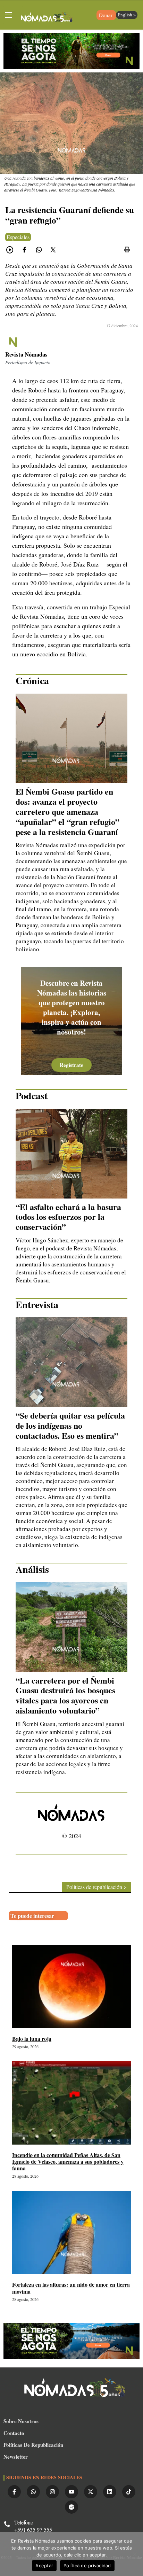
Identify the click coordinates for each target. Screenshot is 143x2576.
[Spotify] (71, 2507)
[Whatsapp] (33, 2492)
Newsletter (16, 2457)
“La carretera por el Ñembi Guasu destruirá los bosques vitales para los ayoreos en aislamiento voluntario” (65, 1695)
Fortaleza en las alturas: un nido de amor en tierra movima (71, 2288)
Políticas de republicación (33, 2445)
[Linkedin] (110, 2492)
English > (127, 15)
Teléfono (24, 2522)
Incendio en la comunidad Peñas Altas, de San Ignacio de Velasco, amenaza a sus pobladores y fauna (68, 2161)
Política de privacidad (87, 2566)
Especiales (18, 237)
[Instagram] (52, 2492)
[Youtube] (71, 2492)
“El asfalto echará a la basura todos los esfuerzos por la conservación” (68, 1217)
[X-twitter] (91, 2492)
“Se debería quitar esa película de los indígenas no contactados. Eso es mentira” (70, 1425)
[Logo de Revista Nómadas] (47, 18)
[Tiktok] (129, 2492)
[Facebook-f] (14, 2492)
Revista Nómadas (26, 354)
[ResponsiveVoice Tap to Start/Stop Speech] (10, 250)
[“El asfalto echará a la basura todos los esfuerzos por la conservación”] (71, 1154)
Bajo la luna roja (32, 2039)
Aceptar (44, 2566)
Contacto (14, 2433)
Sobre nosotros (21, 2421)
